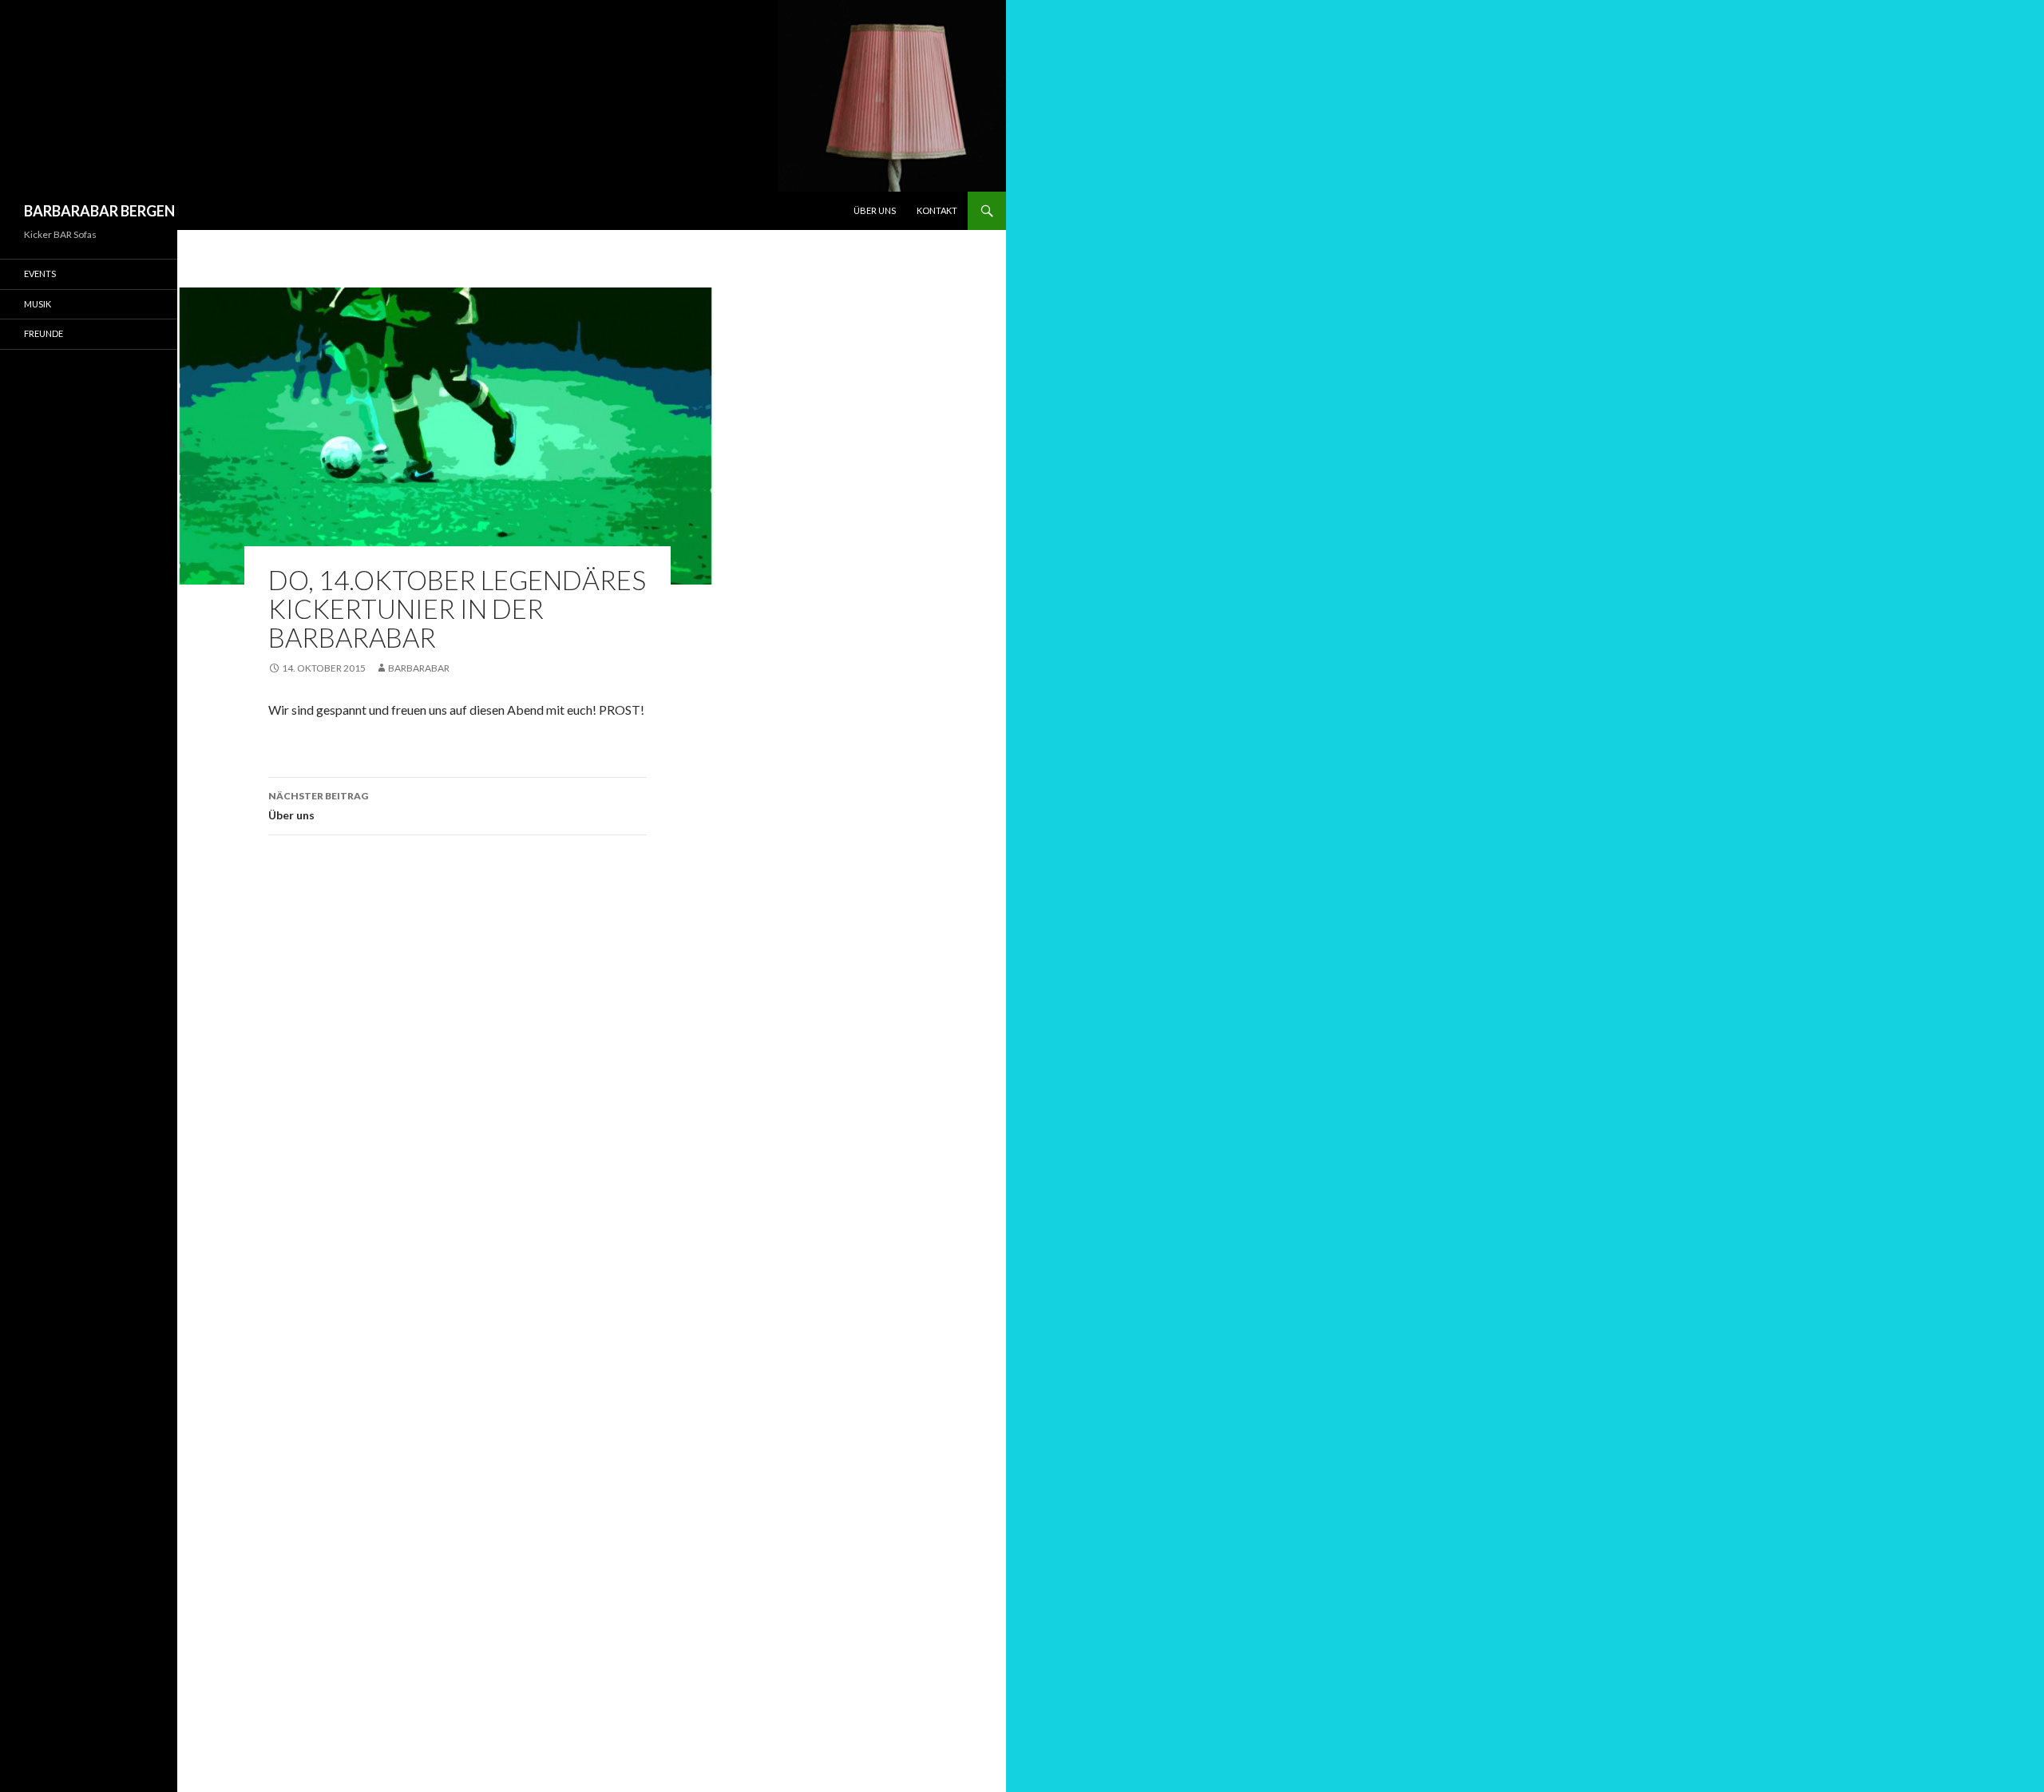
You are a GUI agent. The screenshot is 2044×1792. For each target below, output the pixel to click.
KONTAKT (937, 210)
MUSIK (38, 304)
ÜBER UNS (875, 210)
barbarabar (419, 668)
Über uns (318, 806)
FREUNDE (44, 333)
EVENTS (40, 274)
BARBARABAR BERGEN (99, 211)
